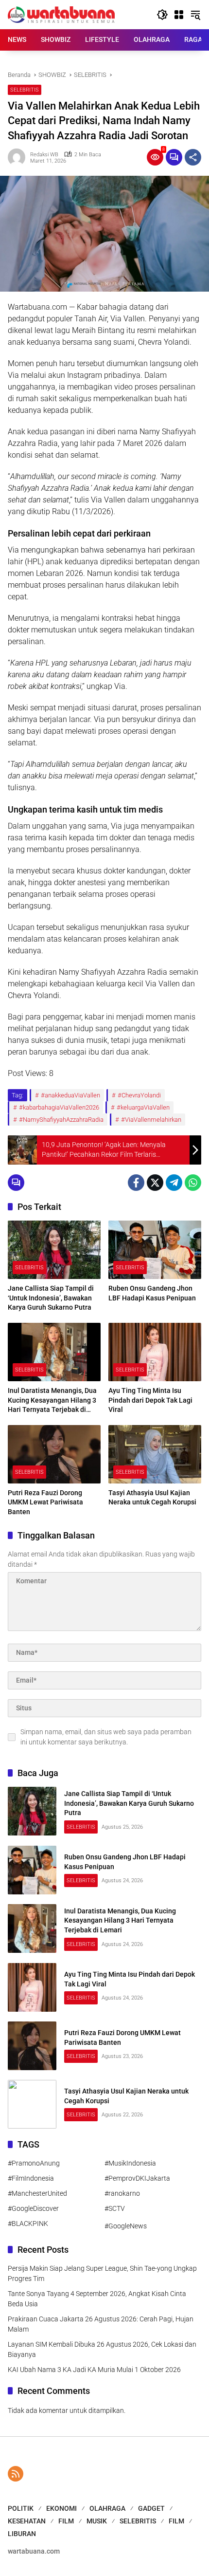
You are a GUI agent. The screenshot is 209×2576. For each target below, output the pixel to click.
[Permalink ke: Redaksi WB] (19, 157)
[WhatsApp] (193, 1183)
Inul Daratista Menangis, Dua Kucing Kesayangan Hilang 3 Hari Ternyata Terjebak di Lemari (52, 1401)
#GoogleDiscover (33, 2208)
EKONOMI (61, 2508)
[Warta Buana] (61, 14)
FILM (66, 2521)
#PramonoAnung (34, 2163)
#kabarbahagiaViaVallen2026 (59, 1107)
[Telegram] (174, 1183)
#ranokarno (122, 2193)
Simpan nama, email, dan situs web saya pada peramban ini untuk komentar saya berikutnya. (106, 1737)
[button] (162, 15)
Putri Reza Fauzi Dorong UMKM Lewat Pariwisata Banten (45, 1502)
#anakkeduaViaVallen (70, 1095)
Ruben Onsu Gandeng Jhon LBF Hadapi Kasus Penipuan (152, 1293)
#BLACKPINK (28, 2224)
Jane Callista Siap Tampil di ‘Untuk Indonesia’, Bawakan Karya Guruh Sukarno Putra (51, 1298)
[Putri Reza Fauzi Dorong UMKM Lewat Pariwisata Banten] (54, 1454)
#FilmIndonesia (31, 2178)
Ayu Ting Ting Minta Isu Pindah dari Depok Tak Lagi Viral (150, 1400)
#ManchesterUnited (37, 2193)
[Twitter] (155, 1183)
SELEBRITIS (25, 90)
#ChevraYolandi (139, 1095)
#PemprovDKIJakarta (137, 2178)
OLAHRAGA (107, 2508)
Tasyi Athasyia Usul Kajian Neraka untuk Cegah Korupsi (152, 1498)
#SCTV (115, 2208)
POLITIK (21, 2508)
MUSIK (97, 2521)
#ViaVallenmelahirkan (151, 1120)
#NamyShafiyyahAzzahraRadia (61, 1120)
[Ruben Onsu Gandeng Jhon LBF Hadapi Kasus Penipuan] (155, 1250)
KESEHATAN (27, 2521)
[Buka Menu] (179, 15)
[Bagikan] (193, 157)
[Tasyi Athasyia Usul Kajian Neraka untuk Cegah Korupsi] (155, 1454)
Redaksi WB (44, 155)
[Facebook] (136, 1183)
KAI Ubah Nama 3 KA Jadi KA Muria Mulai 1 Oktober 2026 (94, 2370)
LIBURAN (22, 2534)
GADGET (151, 2508)
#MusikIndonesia (130, 2163)
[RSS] (16, 2474)
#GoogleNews (126, 2226)
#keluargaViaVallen (143, 1107)
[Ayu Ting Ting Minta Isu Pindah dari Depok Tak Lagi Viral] (155, 1352)
